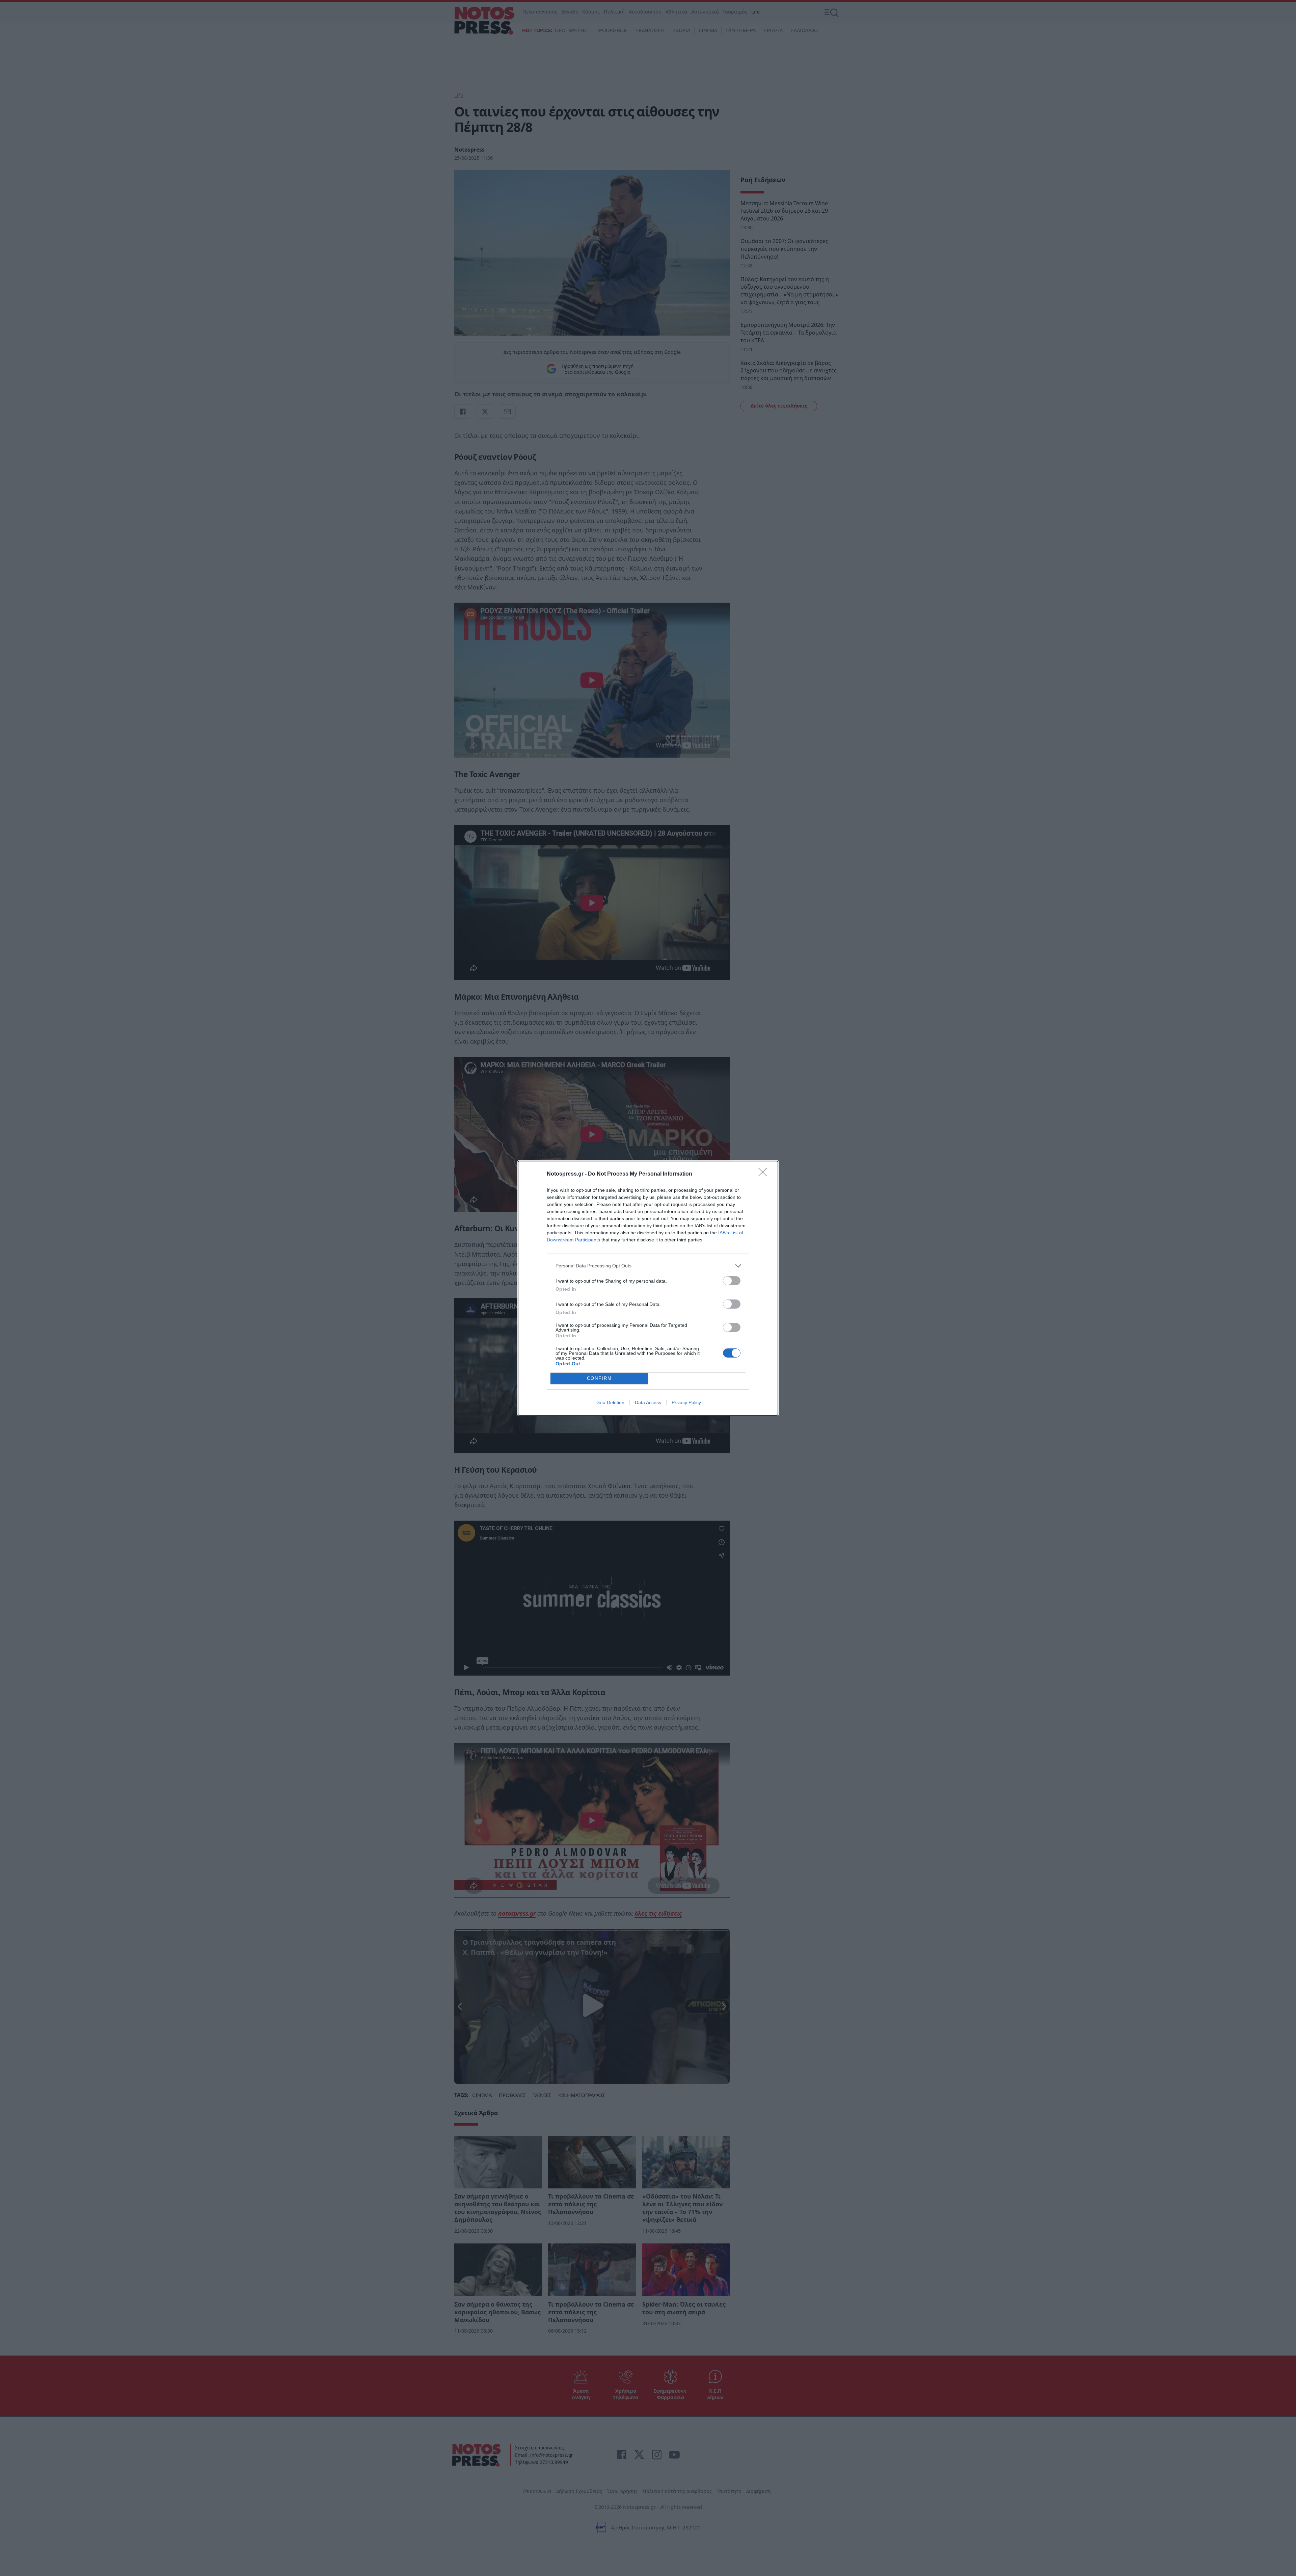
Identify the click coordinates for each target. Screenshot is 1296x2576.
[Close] (765, 1174)
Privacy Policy (686, 1402)
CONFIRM (599, 1378)
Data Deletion (610, 1402)
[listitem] (648, 1266)
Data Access (648, 1402)
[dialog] (648, 1288)
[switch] (732, 1281)
